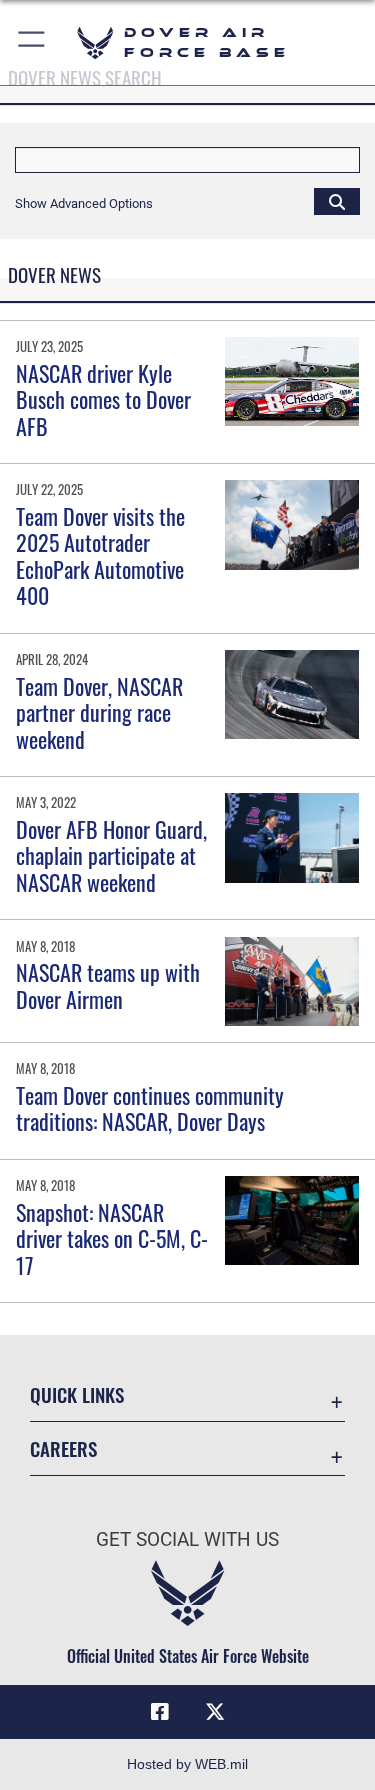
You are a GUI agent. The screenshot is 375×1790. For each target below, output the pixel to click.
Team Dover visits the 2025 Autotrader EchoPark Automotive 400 (100, 555)
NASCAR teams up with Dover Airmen (108, 985)
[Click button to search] (337, 201)
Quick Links (77, 1394)
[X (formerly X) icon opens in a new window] (215, 1712)
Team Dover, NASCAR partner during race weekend (99, 712)
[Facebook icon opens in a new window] (160, 1712)
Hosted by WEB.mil (187, 1764)
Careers (63, 1448)
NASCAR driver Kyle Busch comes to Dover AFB (103, 399)
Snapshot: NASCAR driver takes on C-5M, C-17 (112, 1238)
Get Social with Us (187, 1539)
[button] (32, 42)
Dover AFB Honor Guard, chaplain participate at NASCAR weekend (111, 855)
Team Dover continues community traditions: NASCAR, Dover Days (150, 1108)
